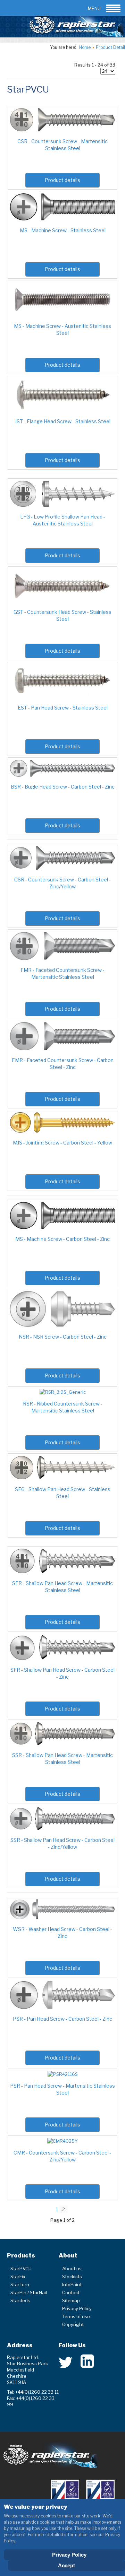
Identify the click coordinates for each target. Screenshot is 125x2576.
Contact (71, 2292)
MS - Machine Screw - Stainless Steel (63, 230)
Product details (62, 180)
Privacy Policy (77, 2308)
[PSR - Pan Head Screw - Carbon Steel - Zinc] (62, 2007)
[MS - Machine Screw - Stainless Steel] (62, 219)
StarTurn (20, 2285)
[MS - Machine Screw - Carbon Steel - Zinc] (62, 1227)
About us (72, 2269)
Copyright (73, 2324)
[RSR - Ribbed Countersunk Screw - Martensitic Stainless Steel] (63, 1392)
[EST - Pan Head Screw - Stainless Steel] (62, 696)
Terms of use (76, 2316)
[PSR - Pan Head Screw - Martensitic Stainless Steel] (63, 2074)
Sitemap (71, 2300)
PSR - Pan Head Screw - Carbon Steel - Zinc (62, 2019)
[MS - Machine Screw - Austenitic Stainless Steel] (62, 314)
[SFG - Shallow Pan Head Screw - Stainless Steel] (62, 1478)
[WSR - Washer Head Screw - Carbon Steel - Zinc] (62, 1917)
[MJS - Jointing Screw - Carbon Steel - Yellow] (62, 1131)
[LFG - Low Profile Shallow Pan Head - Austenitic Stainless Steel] (62, 505)
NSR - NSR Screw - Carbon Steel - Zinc (63, 1337)
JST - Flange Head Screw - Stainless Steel (63, 421)
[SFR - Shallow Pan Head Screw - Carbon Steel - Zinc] (62, 1658)
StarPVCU (21, 2269)
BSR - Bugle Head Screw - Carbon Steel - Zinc (63, 787)
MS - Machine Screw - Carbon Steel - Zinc (62, 1239)
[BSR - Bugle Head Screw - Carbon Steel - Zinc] (62, 775)
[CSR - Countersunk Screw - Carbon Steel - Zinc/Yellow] (62, 868)
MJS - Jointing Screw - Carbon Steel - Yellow (62, 1143)
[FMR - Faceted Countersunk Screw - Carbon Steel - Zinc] (62, 1048)
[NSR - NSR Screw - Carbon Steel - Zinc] (62, 1325)
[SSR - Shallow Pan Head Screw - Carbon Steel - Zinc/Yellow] (62, 1828)
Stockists (72, 2277)
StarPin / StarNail (29, 2292)
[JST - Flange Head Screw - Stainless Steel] (62, 410)
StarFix (18, 2277)
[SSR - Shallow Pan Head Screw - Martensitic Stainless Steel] (62, 1743)
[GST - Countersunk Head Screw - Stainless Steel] (62, 600)
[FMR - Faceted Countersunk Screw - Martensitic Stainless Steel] (62, 958)
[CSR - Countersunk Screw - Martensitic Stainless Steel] (62, 130)
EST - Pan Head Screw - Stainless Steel (63, 708)
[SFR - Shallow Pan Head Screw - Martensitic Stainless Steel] (62, 1572)
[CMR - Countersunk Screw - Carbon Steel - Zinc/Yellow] (62, 2141)
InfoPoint (72, 2285)
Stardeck (20, 2300)
